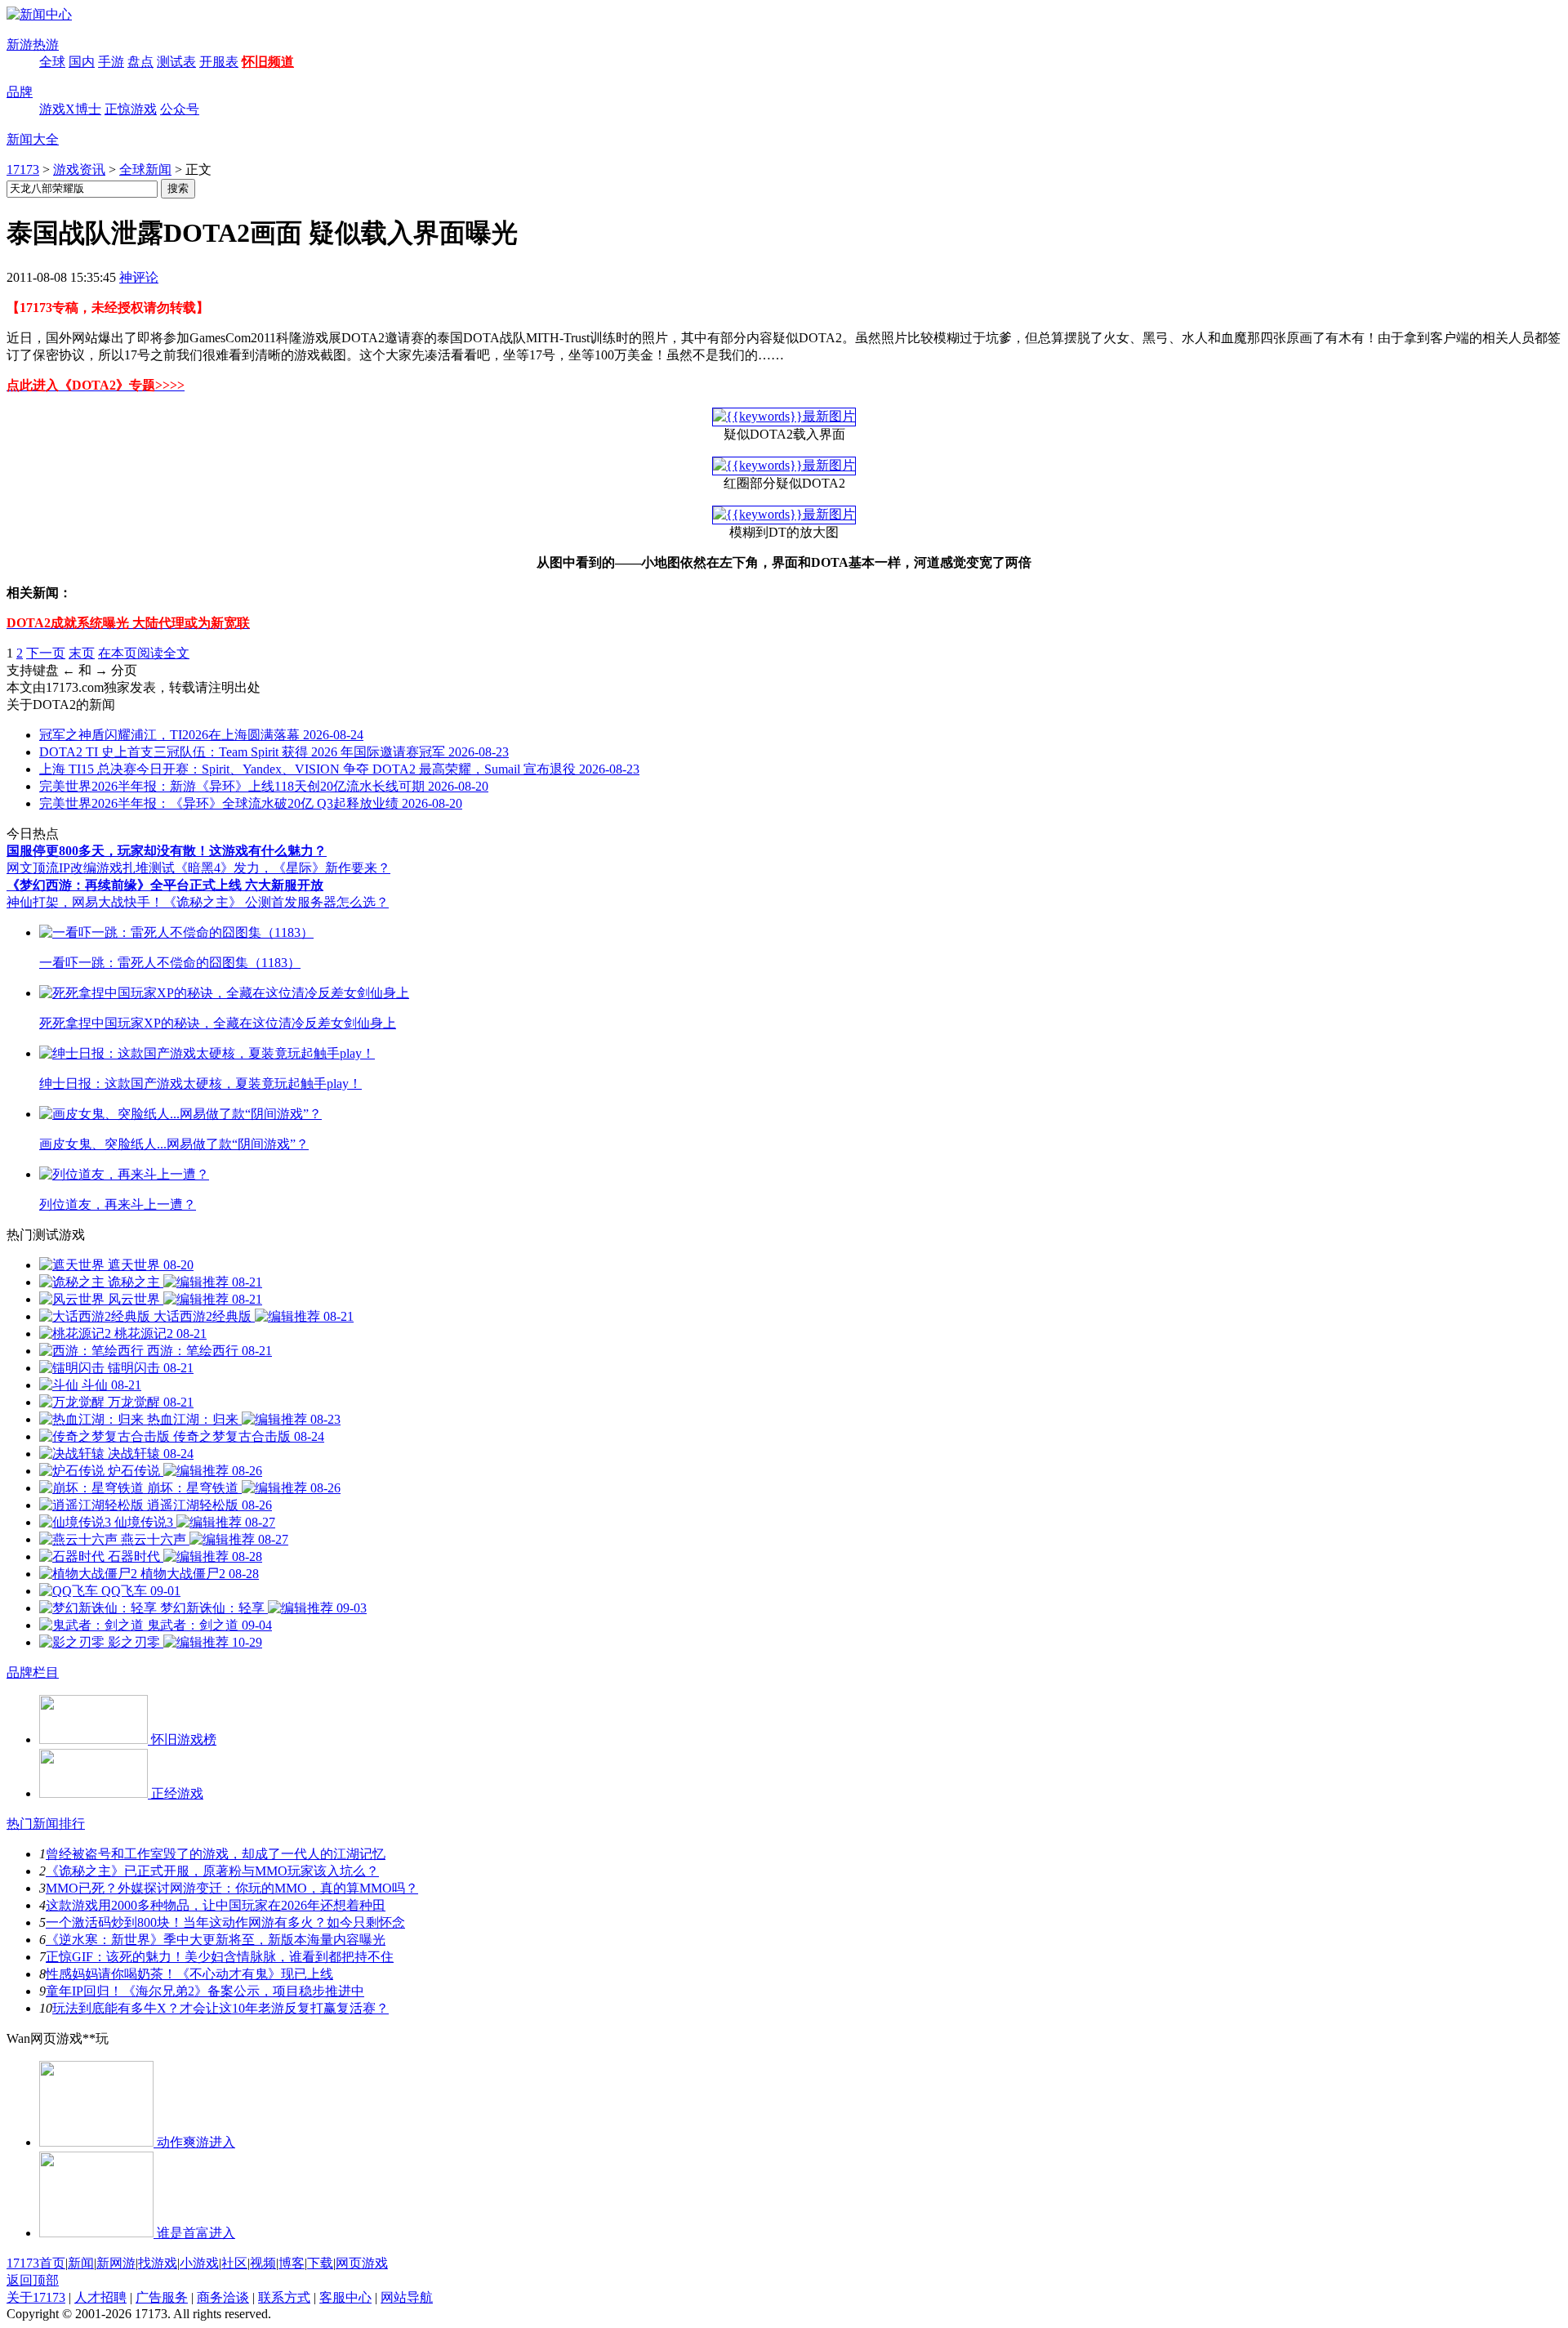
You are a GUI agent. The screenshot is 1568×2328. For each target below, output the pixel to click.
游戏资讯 (79, 169)
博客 (292, 2263)
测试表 (176, 62)
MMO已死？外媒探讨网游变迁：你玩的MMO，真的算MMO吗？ (232, 1888)
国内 (82, 62)
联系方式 (284, 2297)
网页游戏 (362, 2263)
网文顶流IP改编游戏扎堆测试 (91, 868)
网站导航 (407, 2297)
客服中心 (345, 2297)
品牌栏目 (33, 1672)
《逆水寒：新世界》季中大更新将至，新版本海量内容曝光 (216, 1940)
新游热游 (33, 45)
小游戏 (199, 2263)
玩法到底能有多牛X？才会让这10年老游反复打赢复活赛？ (220, 2008)
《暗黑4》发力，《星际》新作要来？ (283, 868)
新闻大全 (33, 139)
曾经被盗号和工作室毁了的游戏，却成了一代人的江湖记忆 (216, 1854)
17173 (23, 169)
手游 (111, 62)
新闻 (81, 2263)
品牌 (20, 92)
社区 (234, 2263)
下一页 (46, 653)
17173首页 (36, 2263)
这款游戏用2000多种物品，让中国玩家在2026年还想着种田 (216, 1905)
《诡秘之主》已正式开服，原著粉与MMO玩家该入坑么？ (212, 1871)
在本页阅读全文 (144, 653)
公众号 (180, 109)
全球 (52, 62)
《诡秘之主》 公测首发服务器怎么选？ (276, 902)
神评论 (139, 277)
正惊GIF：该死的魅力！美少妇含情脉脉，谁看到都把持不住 (220, 1957)
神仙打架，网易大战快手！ (85, 902)
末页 (82, 653)
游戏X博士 (70, 109)
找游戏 (158, 2263)
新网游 (116, 2263)
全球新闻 (145, 169)
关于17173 (36, 2297)
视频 (263, 2263)
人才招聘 (100, 2297)
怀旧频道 (268, 62)
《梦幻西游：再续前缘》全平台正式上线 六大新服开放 (165, 885)
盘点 (140, 62)
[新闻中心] (39, 14)
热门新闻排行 (46, 1824)
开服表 (219, 62)
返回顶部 (33, 2280)
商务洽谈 (223, 2297)
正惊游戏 (131, 109)
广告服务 (162, 2297)
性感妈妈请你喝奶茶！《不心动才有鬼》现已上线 (189, 1974)
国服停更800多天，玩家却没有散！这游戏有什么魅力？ (167, 851)
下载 (320, 2263)
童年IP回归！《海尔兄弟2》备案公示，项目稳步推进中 (205, 1991)
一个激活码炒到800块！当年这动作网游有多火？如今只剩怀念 (225, 1922)
